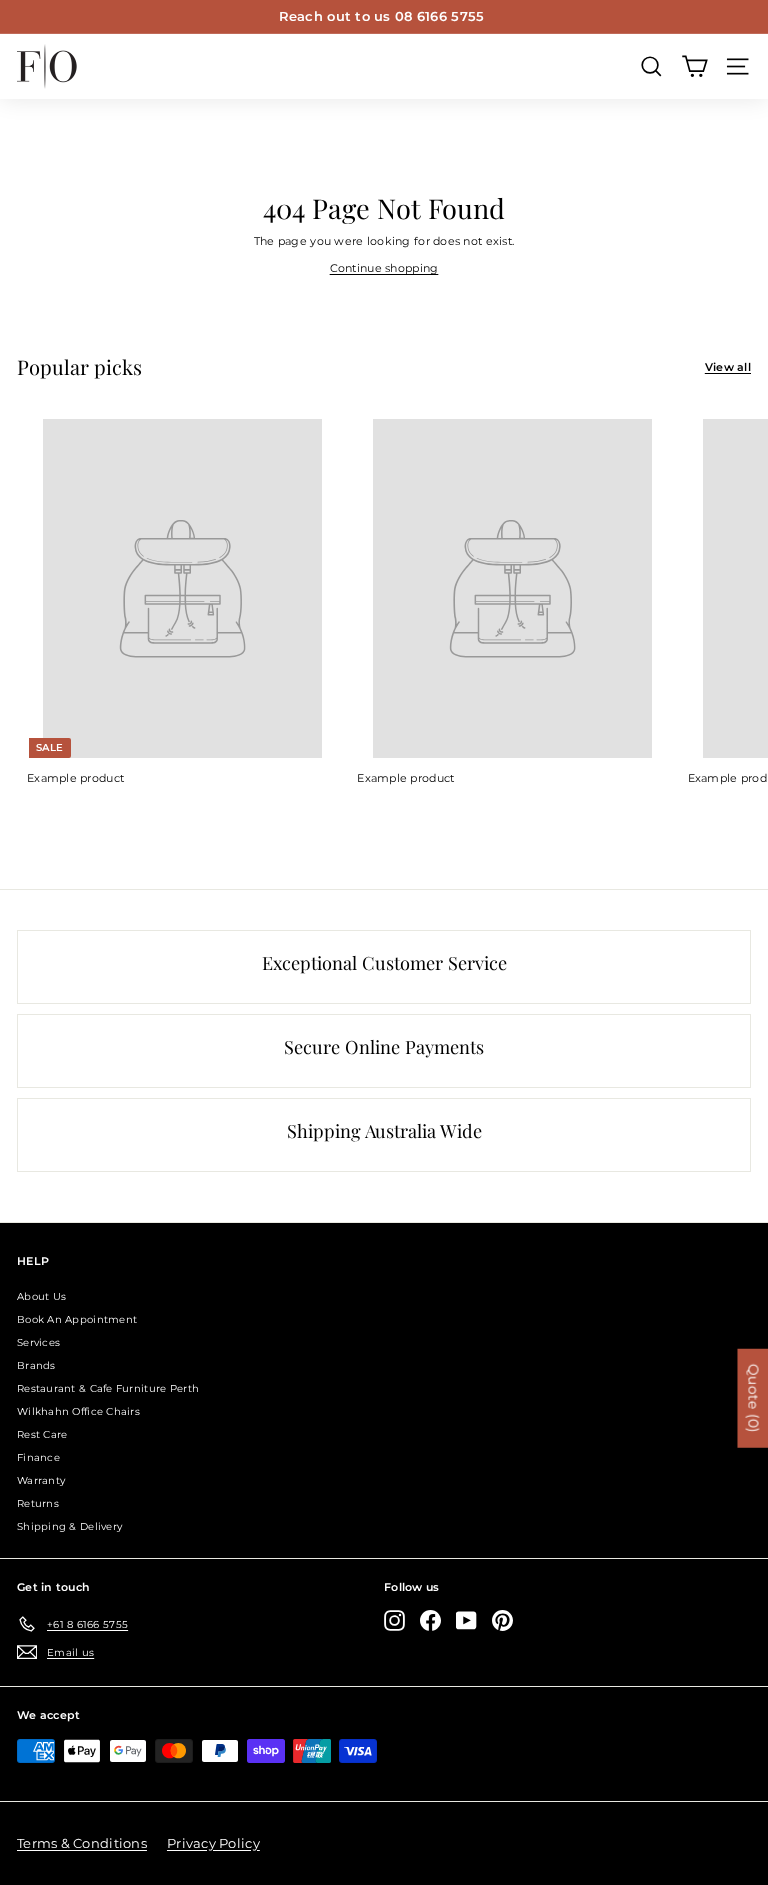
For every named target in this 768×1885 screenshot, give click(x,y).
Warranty (41, 1480)
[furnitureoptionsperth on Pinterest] (502, 1620)
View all (728, 367)
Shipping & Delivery (69, 1526)
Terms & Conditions (82, 1843)
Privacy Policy (213, 1843)
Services (38, 1342)
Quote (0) (753, 1398)
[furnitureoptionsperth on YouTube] (466, 1620)
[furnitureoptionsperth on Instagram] (394, 1620)
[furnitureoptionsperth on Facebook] (430, 1620)
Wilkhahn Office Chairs (78, 1411)
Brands (36, 1365)
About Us (41, 1296)
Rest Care (42, 1434)
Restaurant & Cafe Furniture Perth (108, 1388)
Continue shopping (384, 268)
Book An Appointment (77, 1319)
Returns (38, 1503)
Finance (38, 1457)
